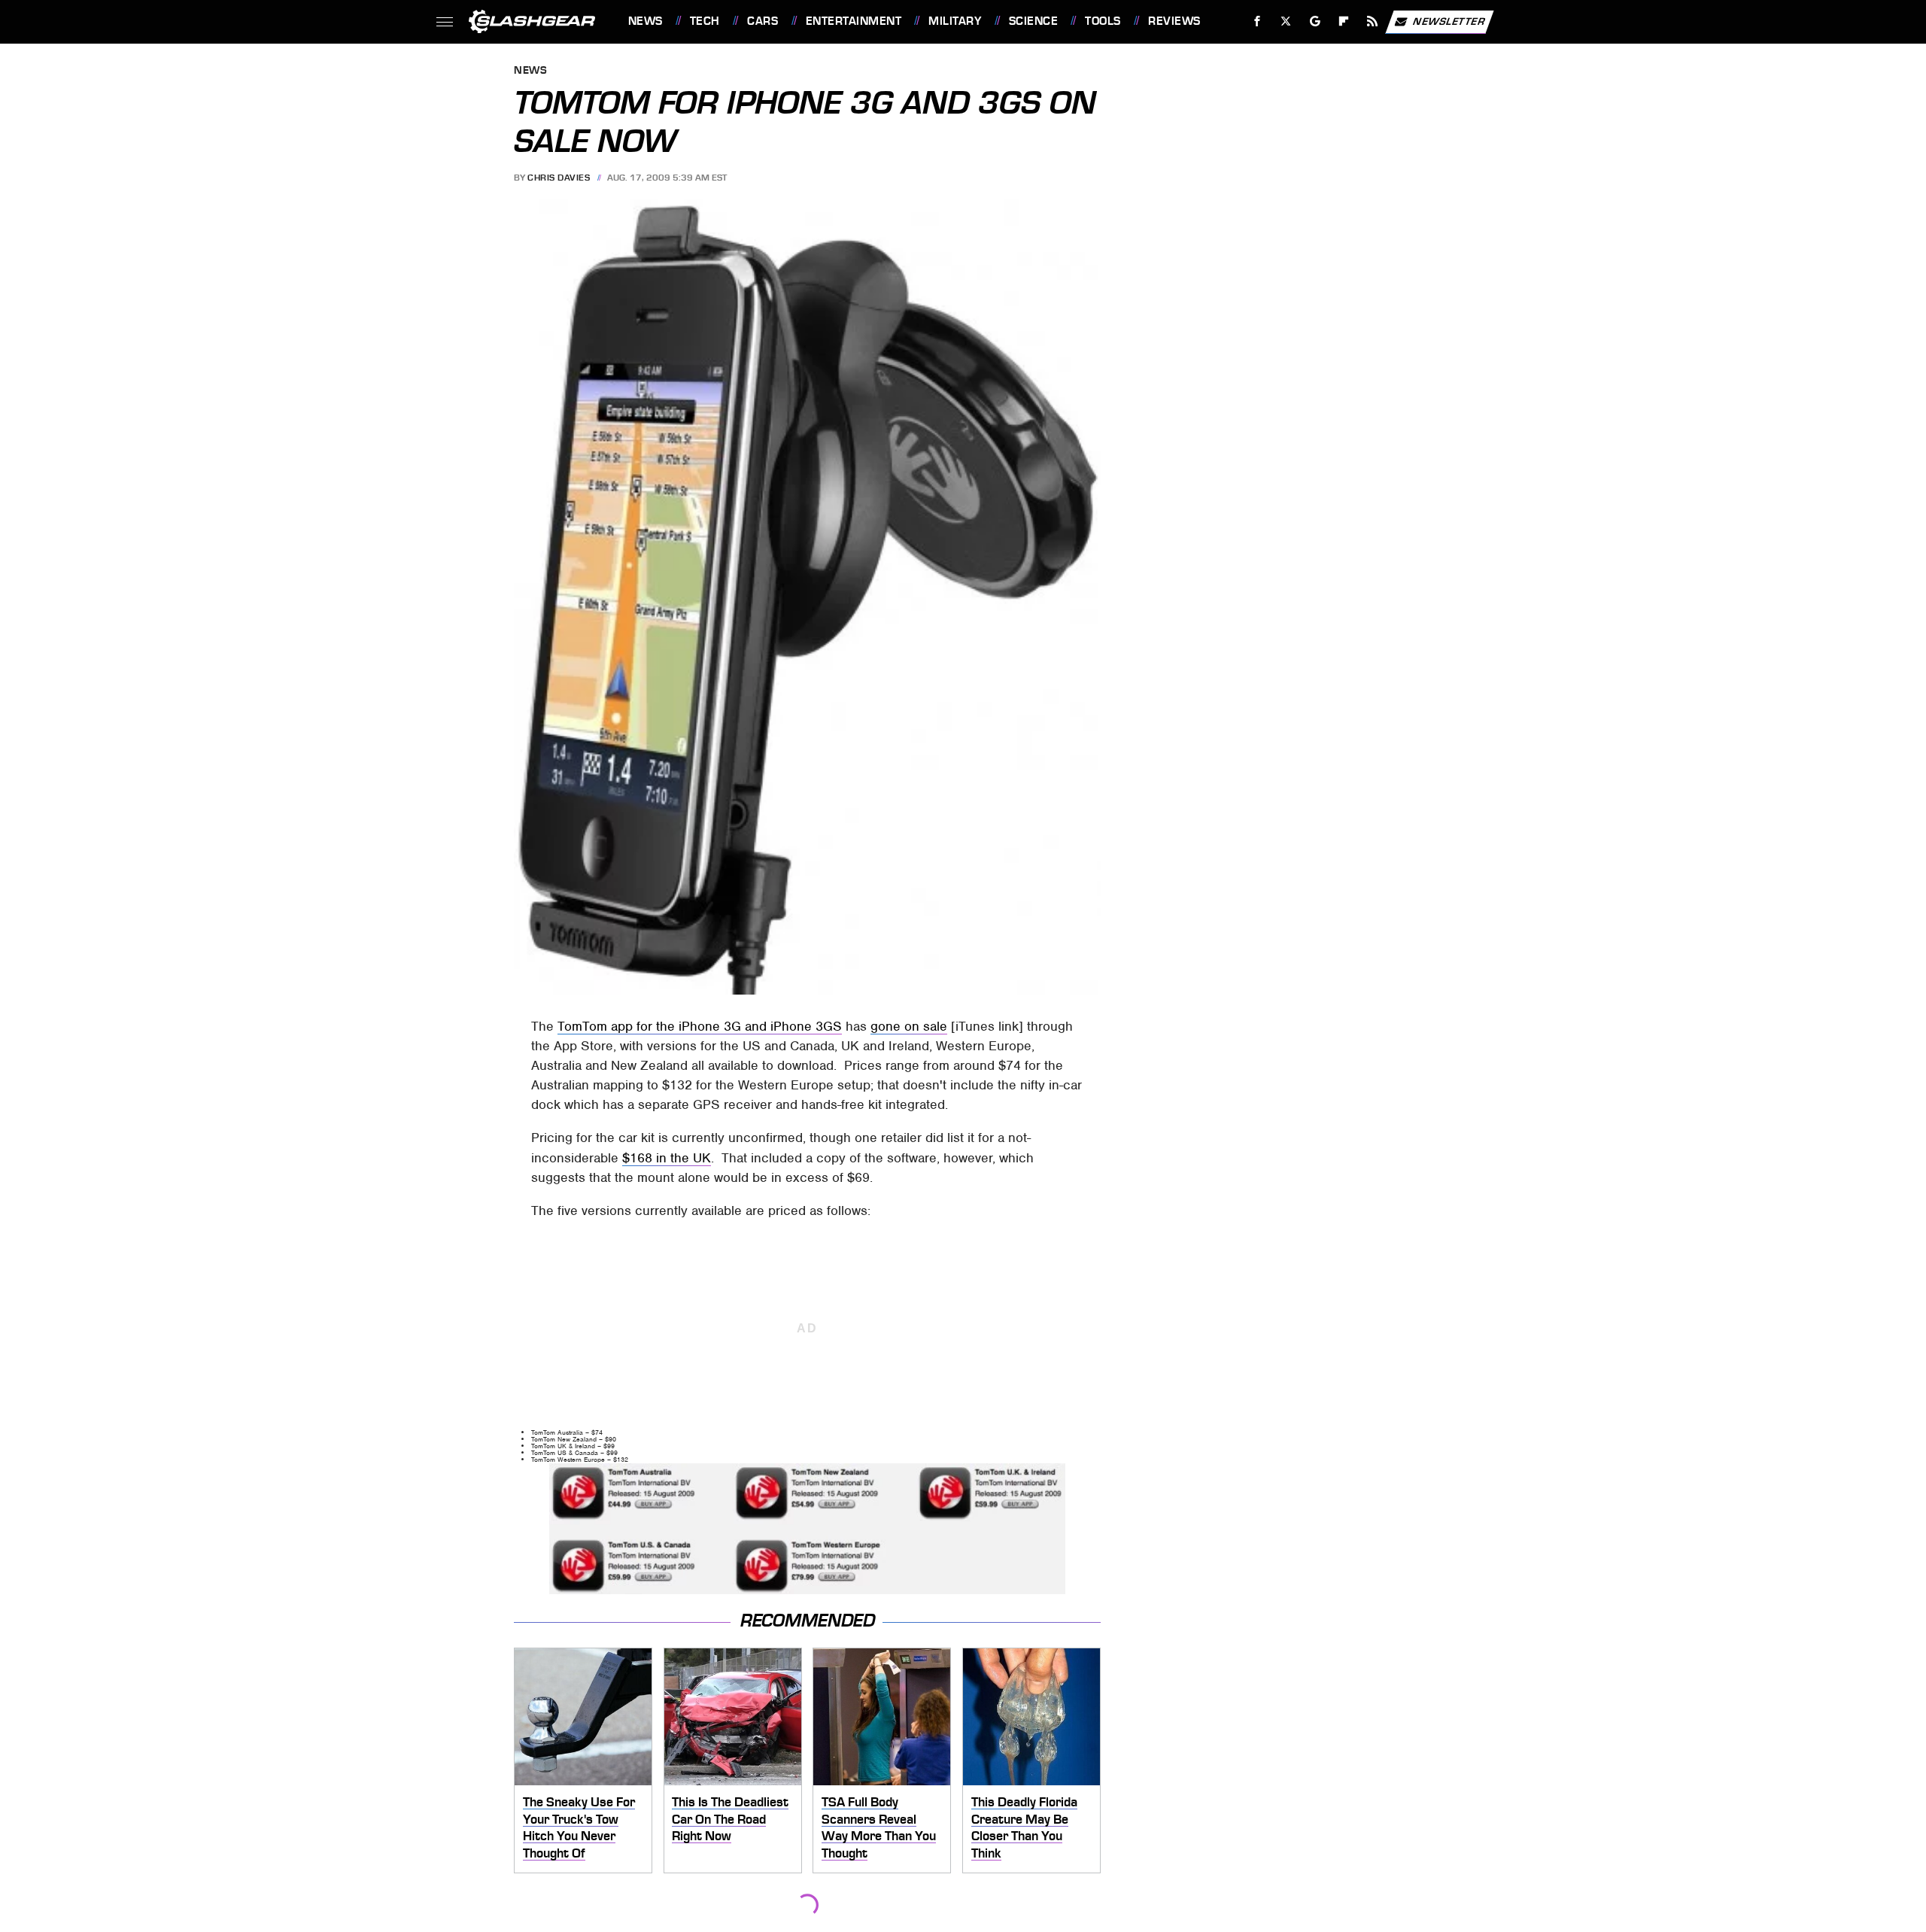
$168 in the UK (667, 1158)
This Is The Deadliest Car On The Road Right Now (730, 1819)
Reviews (1174, 21)
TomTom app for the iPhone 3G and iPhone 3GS (700, 1026)
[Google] (1315, 21)
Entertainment (854, 21)
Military (955, 21)
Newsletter (1449, 21)
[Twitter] (1285, 21)
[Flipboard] (1344, 21)
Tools (1103, 21)
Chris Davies (559, 178)
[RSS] (1372, 21)
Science (1033, 21)
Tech (705, 21)
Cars (763, 21)
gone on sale (909, 1026)
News (645, 21)
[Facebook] (1258, 21)
